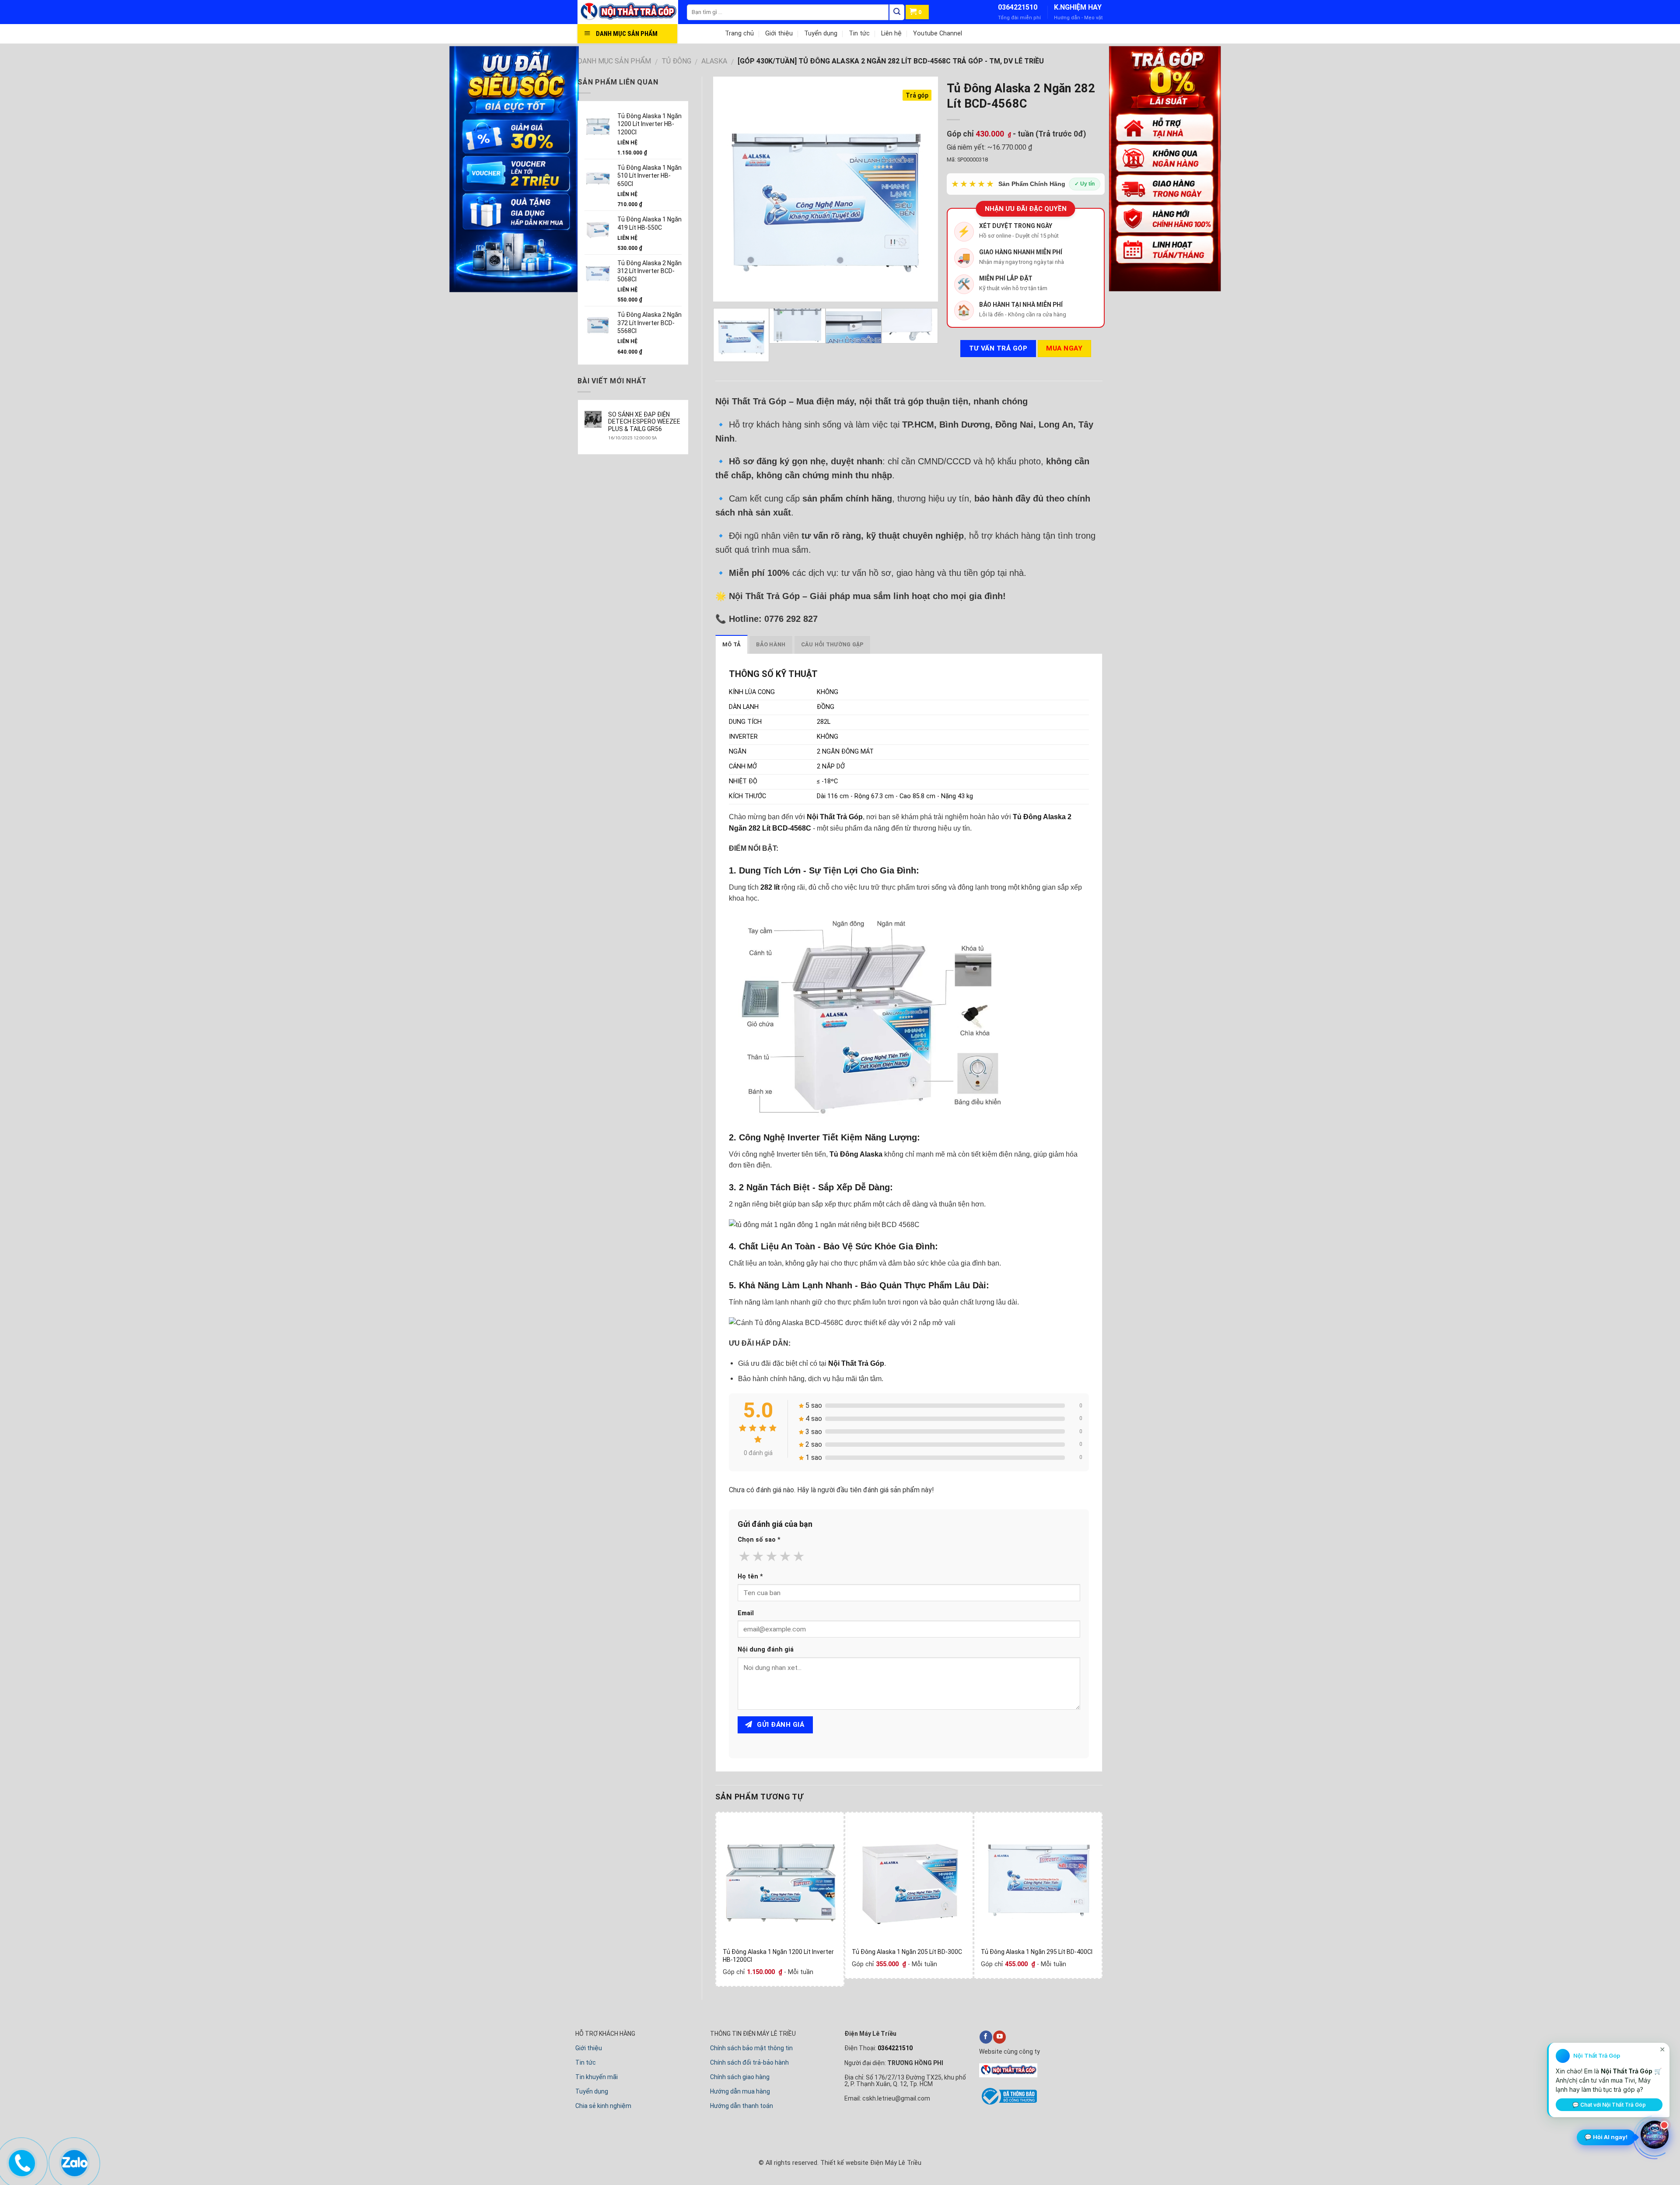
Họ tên (750, 1576)
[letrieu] (632, 12)
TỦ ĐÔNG (676, 61)
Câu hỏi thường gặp (833, 644)
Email (746, 1613)
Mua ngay (1064, 348)
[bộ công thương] (1008, 2103)
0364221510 (1018, 7)
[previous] (728, 189)
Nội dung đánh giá (766, 1650)
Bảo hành (771, 644)
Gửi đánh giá (780, 1725)
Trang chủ (739, 33)
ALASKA (714, 61)
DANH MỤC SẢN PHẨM (614, 61)
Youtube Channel (938, 33)
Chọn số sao (759, 1540)
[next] (922, 189)
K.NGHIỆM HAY (1078, 7)
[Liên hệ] (21, 2161)
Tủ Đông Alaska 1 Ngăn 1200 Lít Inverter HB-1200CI (778, 1956)
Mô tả (731, 644)
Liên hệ (891, 33)
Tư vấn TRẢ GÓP (998, 348)
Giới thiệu (779, 33)
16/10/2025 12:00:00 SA (632, 438)
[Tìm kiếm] (897, 12)
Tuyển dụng (821, 33)
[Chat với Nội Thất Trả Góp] (1655, 2135)
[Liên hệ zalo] (74, 2161)
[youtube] (999, 2037)
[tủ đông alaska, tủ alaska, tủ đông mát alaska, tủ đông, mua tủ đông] (780, 1876)
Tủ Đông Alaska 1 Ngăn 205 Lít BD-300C (907, 1952)
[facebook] (986, 2037)
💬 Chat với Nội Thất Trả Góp (1609, 2105)
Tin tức (859, 33)
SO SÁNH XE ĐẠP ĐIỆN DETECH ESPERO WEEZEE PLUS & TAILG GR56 (644, 422)
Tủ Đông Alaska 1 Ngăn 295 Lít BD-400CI (1037, 1952)
